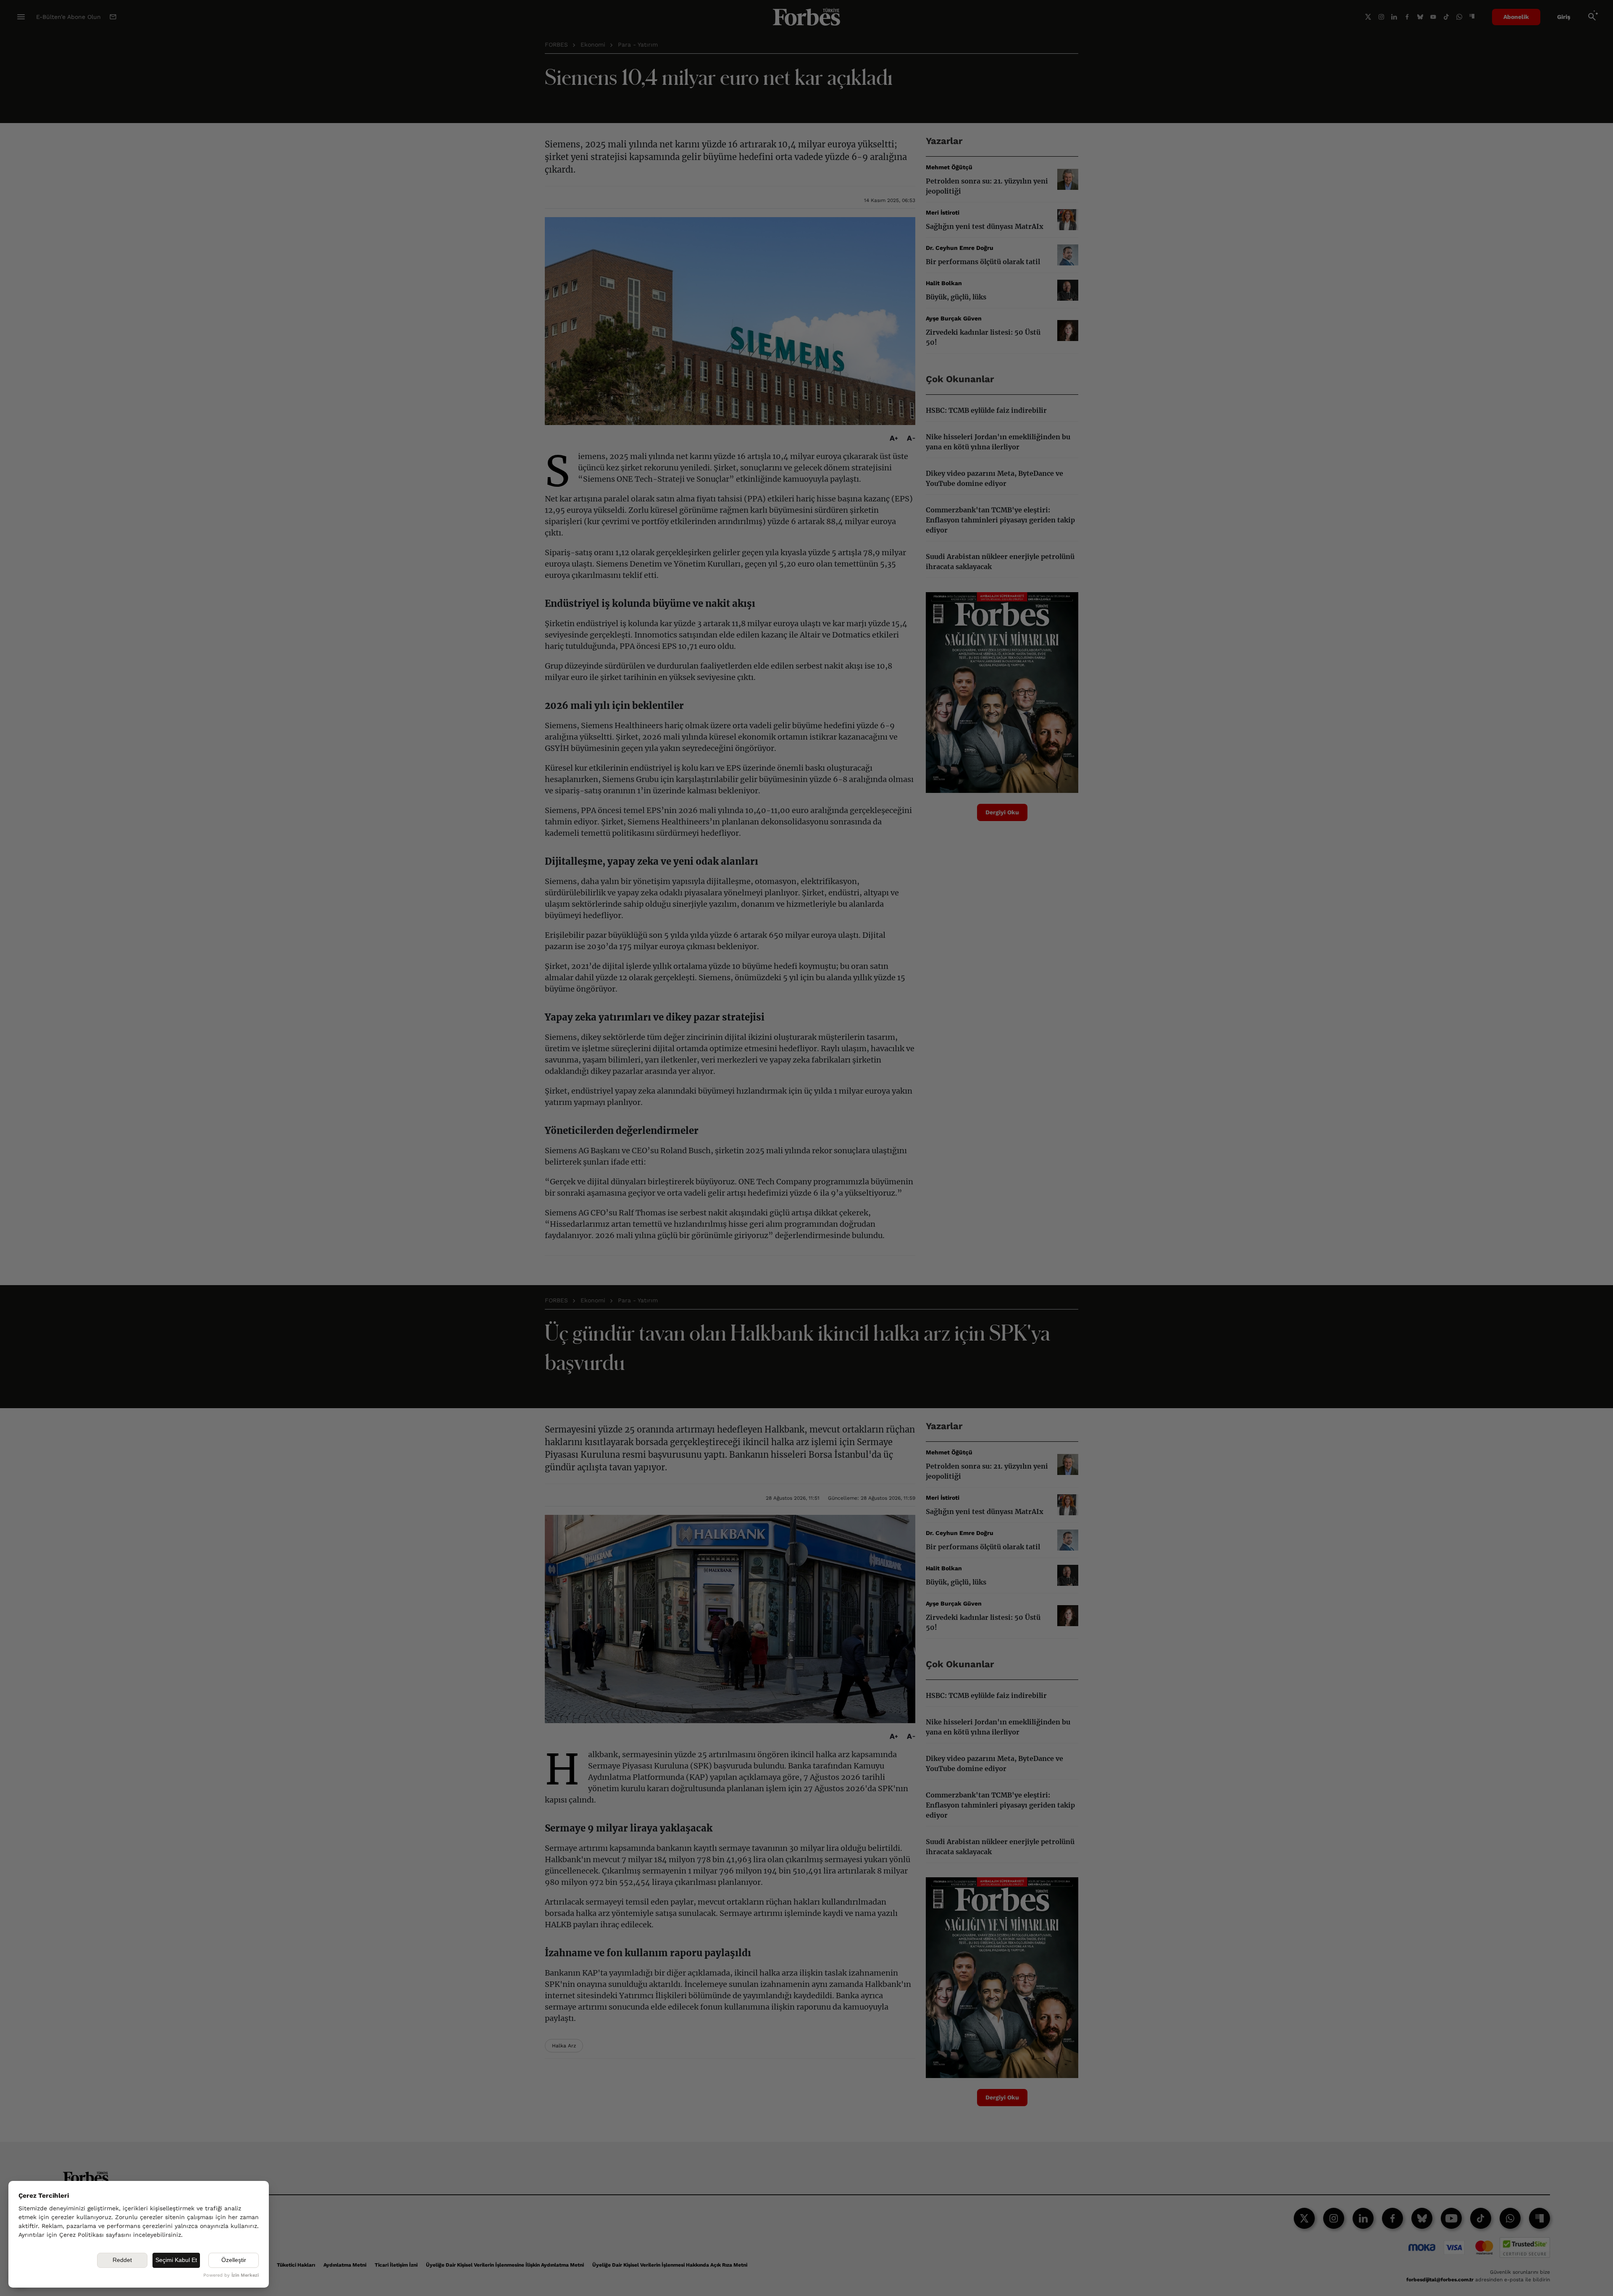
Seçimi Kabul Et (176, 2260)
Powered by (231, 2275)
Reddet (122, 2260)
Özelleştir (234, 2260)
